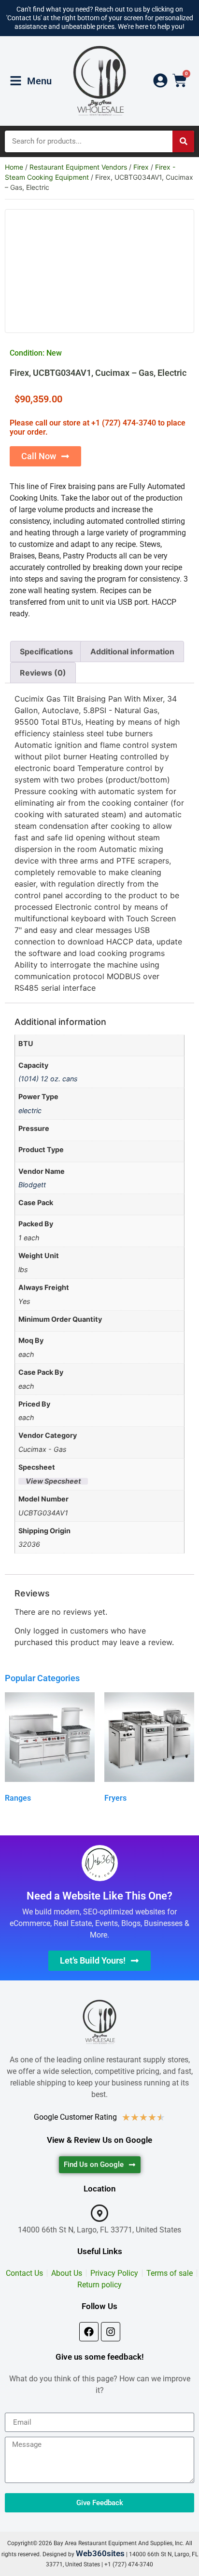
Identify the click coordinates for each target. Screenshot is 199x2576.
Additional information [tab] (132, 651)
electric (30, 1110)
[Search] (183, 141)
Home (14, 167)
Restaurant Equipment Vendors (78, 167)
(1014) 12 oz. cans (48, 1079)
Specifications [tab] (46, 651)
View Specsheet (53, 1481)
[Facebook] (89, 2332)
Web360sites (100, 2553)
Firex (141, 167)
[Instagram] (111, 2332)
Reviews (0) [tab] (43, 673)
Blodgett (32, 1185)
